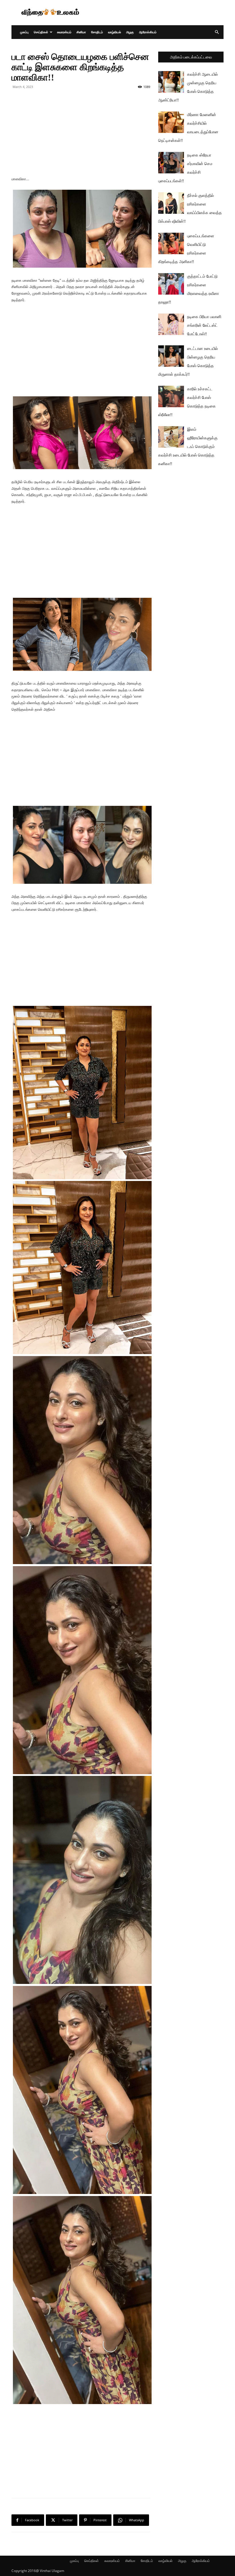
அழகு (130, 32)
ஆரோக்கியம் (148, 32)
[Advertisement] (156, 13)
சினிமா (81, 32)
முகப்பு (24, 32)
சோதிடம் (97, 32)
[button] (217, 32)
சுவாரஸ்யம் (64, 32)
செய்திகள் (41, 32)
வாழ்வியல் (114, 32)
